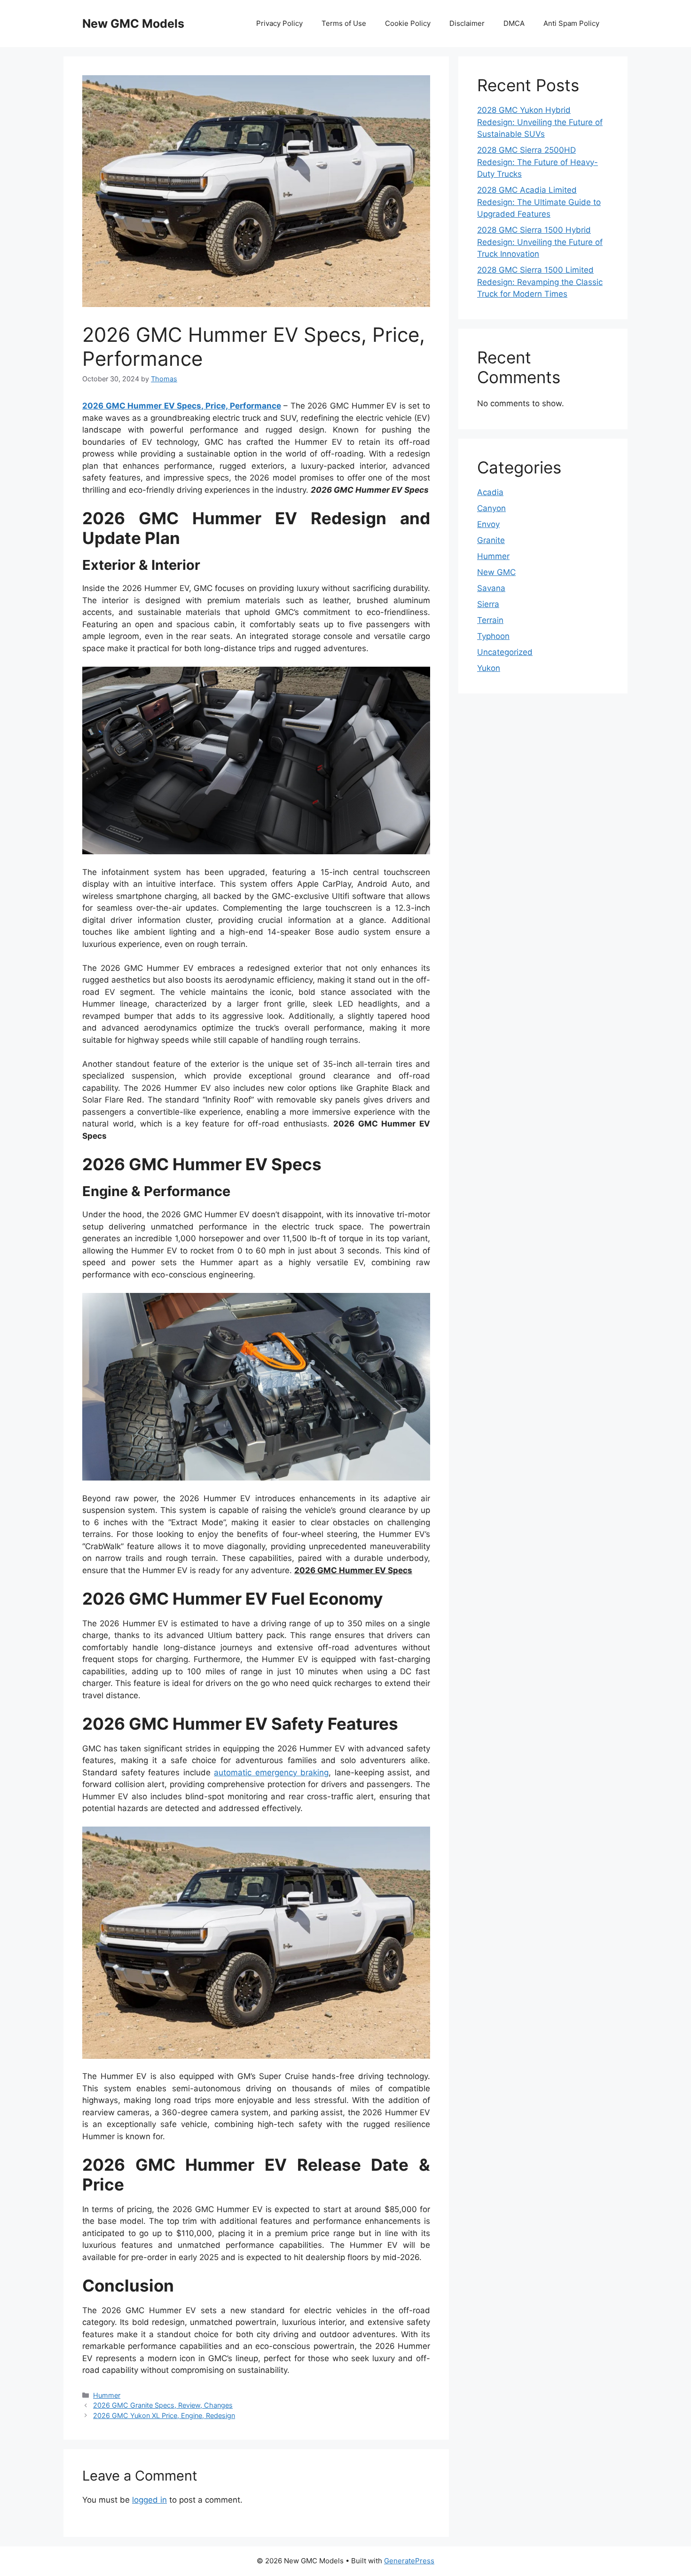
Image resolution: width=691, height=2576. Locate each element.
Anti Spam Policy (571, 23)
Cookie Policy (408, 23)
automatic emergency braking (271, 1772)
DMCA (514, 23)
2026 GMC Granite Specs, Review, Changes (163, 2405)
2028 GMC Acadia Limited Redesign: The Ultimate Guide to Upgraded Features (539, 202)
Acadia (490, 492)
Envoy (488, 524)
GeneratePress (409, 2561)
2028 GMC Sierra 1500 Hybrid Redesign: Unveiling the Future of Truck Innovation (540, 242)
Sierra (488, 604)
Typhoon (493, 636)
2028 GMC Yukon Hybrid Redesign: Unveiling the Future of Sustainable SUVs (540, 122)
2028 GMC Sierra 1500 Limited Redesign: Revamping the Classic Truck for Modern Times (540, 282)
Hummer (107, 2395)
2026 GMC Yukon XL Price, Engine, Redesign (164, 2415)
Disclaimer (467, 23)
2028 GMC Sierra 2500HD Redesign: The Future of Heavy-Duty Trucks (538, 162)
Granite (491, 540)
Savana (491, 588)
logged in (149, 2500)
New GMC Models (133, 24)
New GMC (496, 572)
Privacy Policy (279, 23)
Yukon (489, 668)
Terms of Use (344, 23)
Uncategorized (505, 652)
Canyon (491, 508)
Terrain (490, 620)
